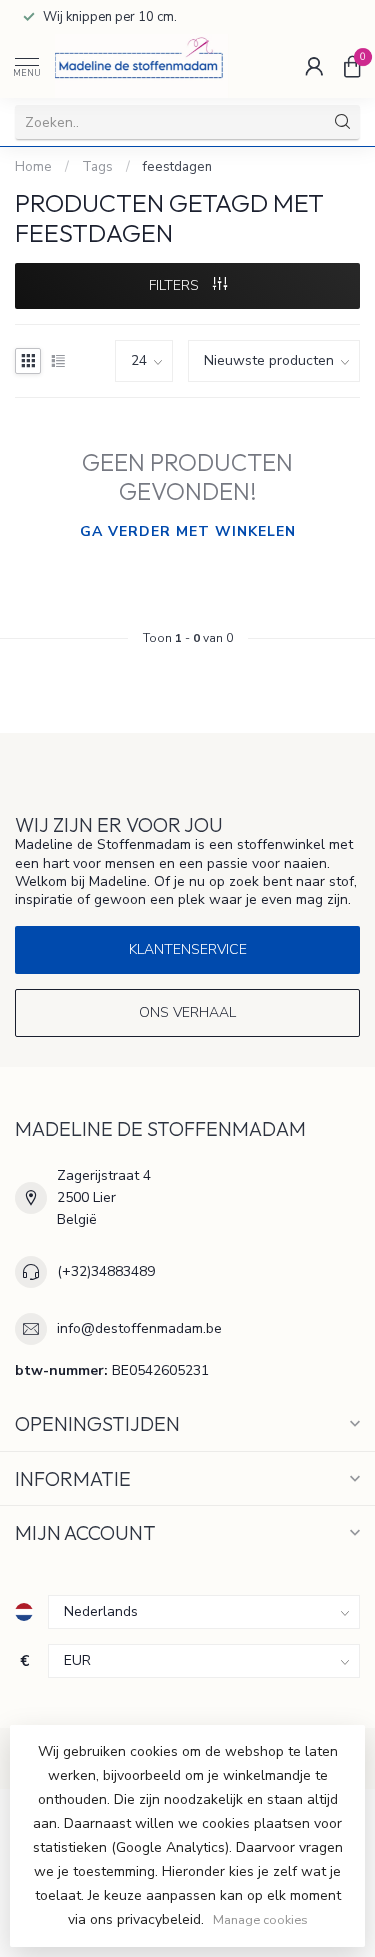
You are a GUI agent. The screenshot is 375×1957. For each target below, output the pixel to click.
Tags (97, 167)
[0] (352, 66)
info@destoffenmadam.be (139, 1328)
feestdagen (177, 167)
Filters (176, 285)
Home (33, 167)
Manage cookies (260, 1919)
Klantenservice (188, 949)
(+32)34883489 (106, 1271)
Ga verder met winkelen (188, 531)
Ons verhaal (187, 1012)
